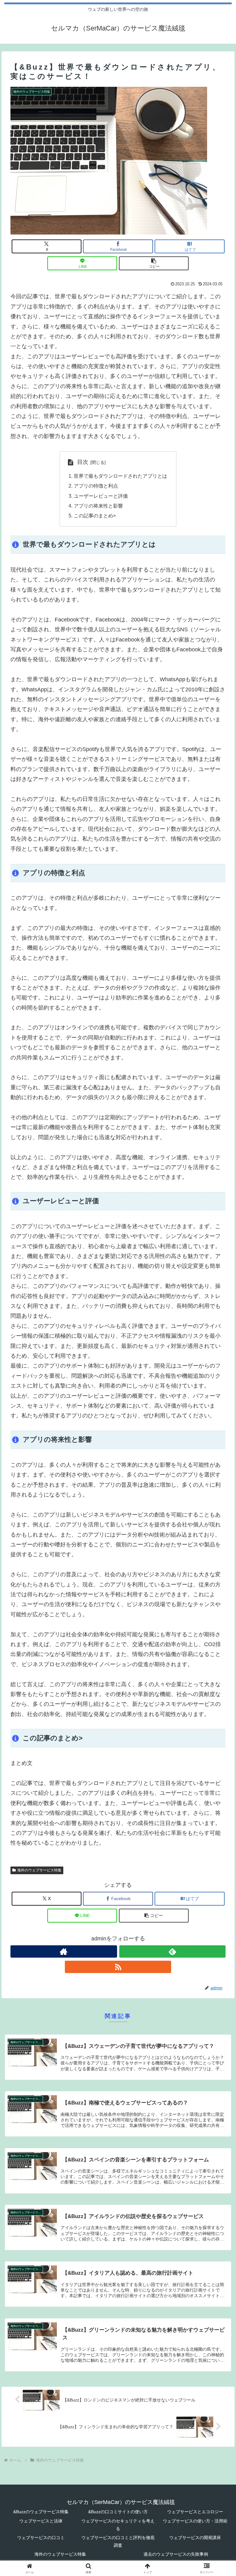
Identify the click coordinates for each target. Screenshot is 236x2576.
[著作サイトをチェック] (64, 1951)
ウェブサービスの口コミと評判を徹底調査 (118, 2541)
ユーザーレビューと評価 (101, 496)
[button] (154, 263)
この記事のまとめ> (95, 516)
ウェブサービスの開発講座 (195, 2538)
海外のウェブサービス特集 (39, 1870)
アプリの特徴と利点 (96, 486)
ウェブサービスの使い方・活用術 (195, 2521)
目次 (83, 462)
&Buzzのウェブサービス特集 (41, 2512)
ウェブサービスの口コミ (41, 2538)
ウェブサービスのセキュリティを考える (118, 2525)
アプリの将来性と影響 (98, 506)
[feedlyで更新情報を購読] (173, 1951)
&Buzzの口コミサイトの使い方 (118, 2512)
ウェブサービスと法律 (41, 2521)
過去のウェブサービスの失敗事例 (176, 2554)
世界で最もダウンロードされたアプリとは (120, 476)
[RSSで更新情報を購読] (118, 1967)
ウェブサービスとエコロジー (195, 2512)
